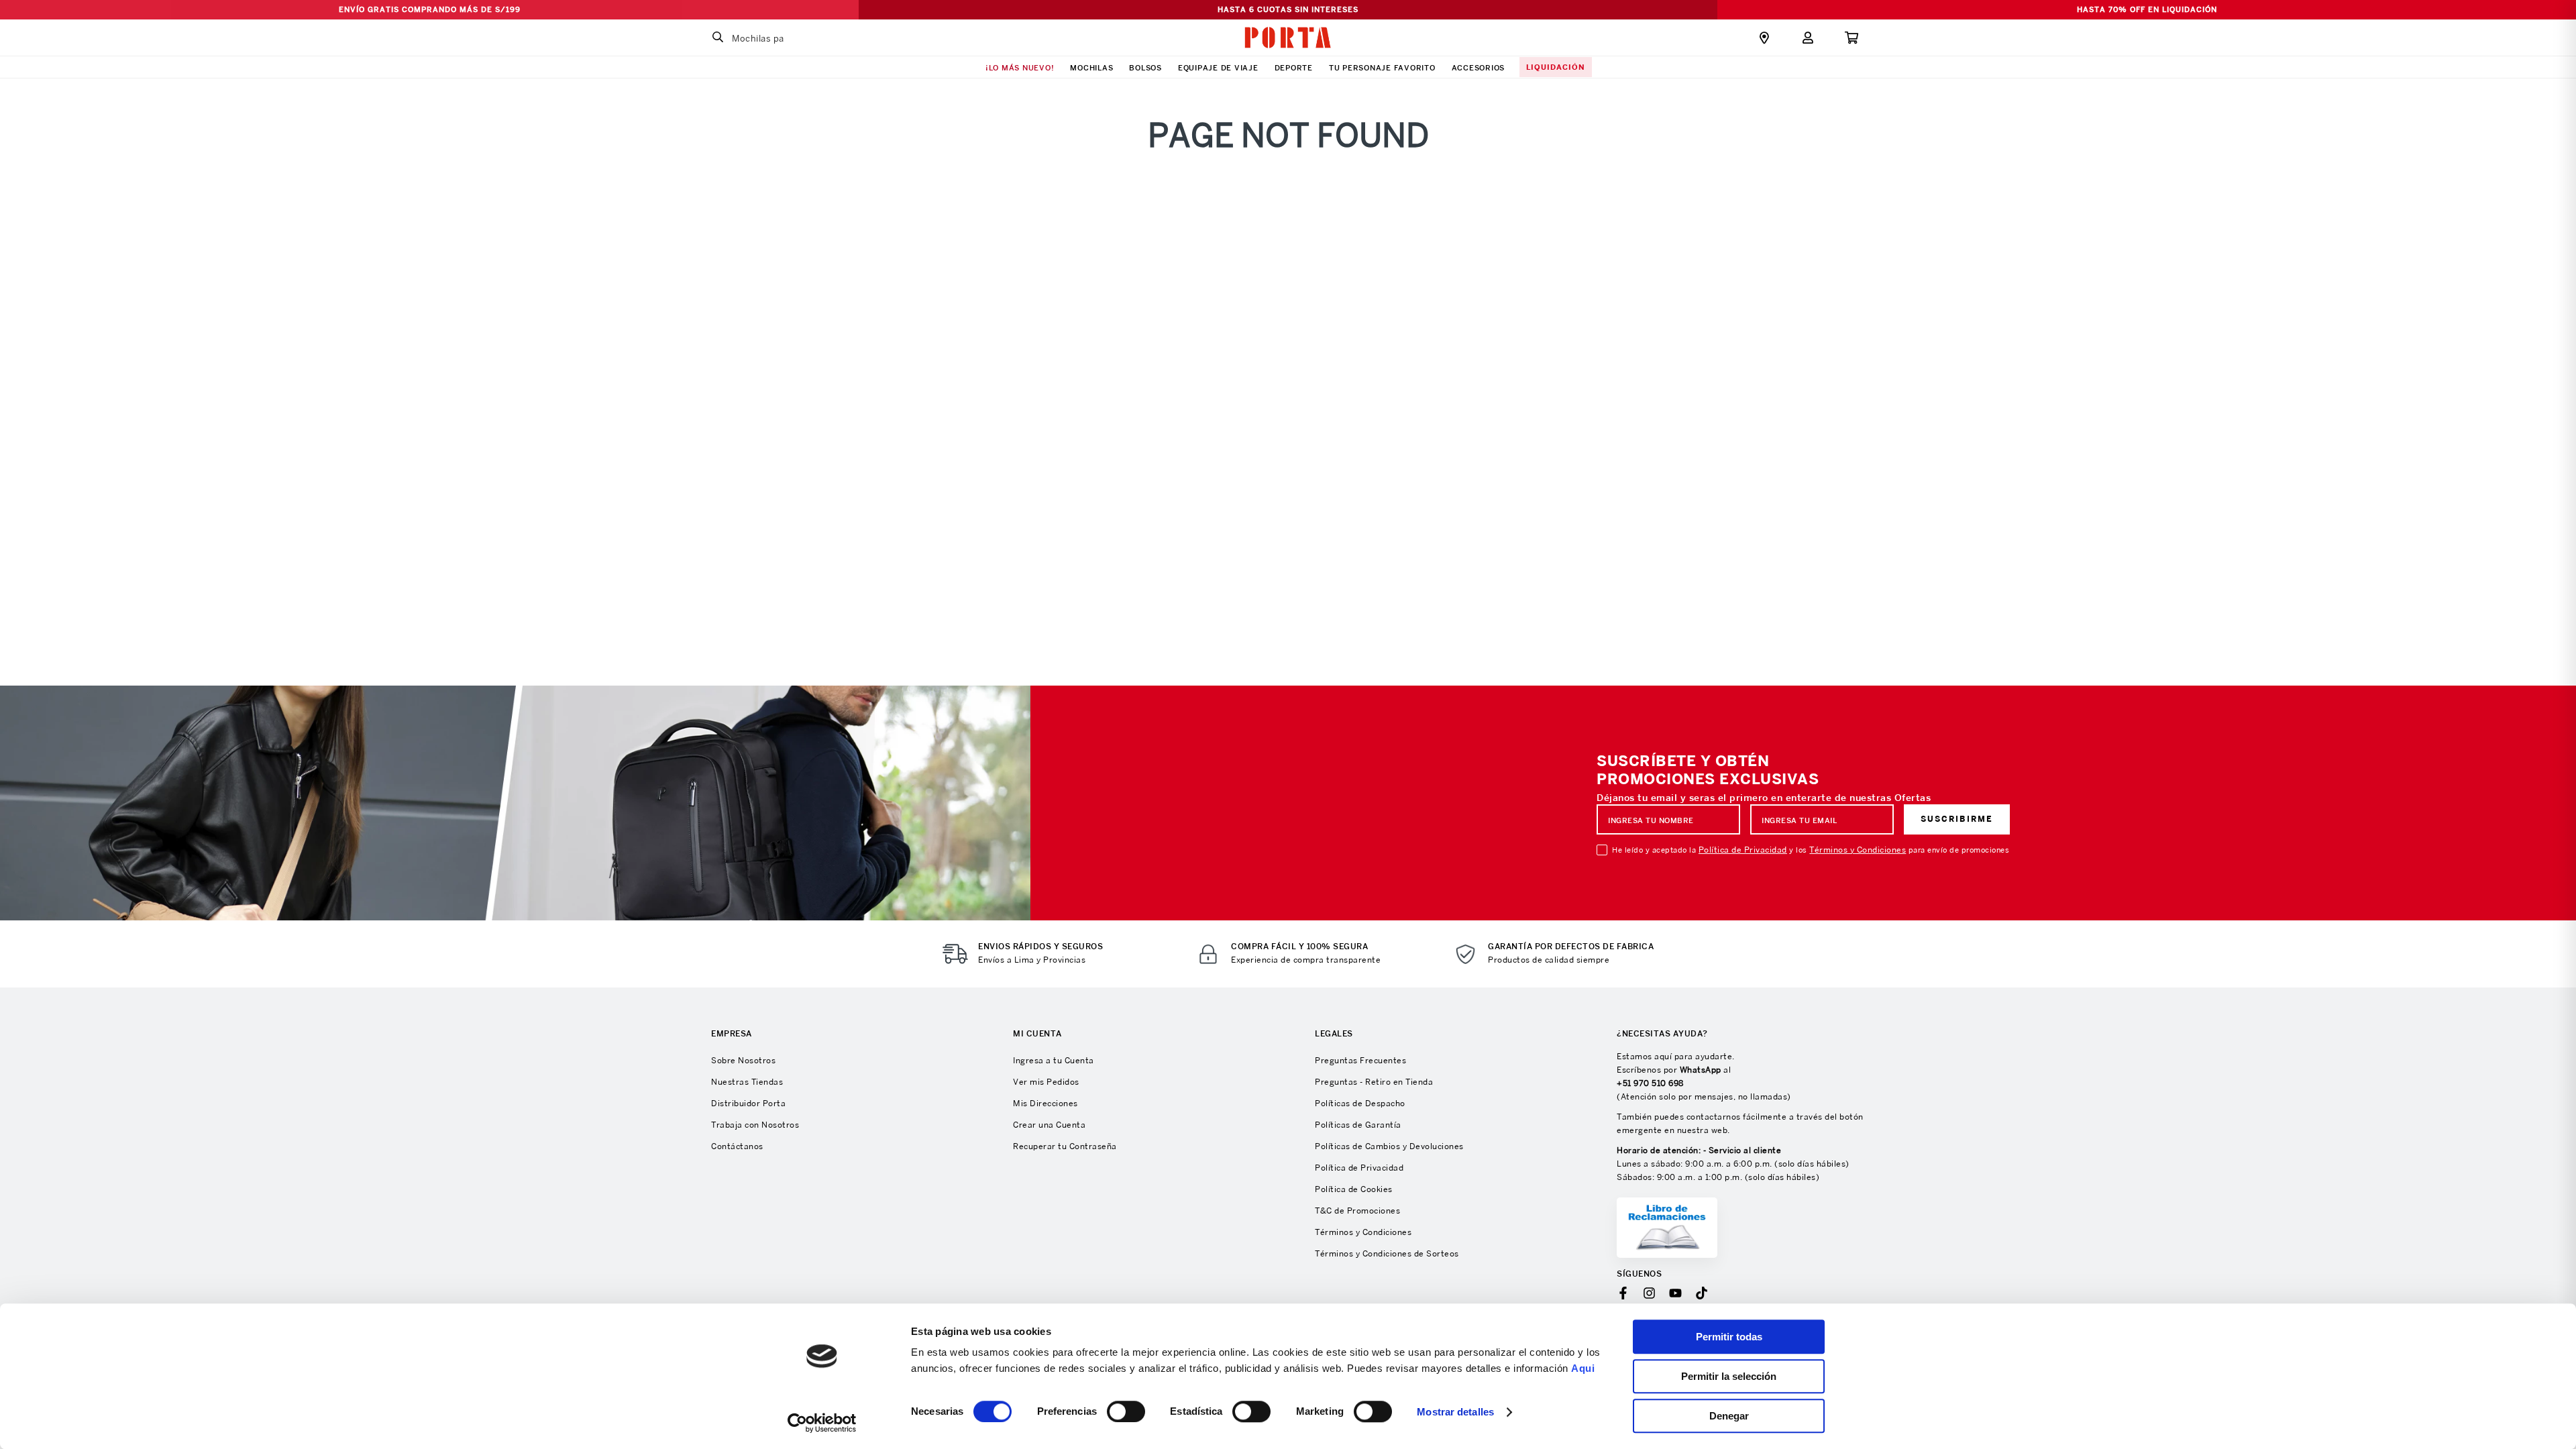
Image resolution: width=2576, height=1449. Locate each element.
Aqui (1583, 1368)
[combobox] (788, 38)
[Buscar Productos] (718, 38)
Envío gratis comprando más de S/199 (430, 9)
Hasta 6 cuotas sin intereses (1288, 9)
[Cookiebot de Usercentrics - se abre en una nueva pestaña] (822, 1423)
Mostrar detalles (1455, 1412)
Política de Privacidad (1743, 850)
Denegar (1729, 1416)
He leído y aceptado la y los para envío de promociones (1811, 850)
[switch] (1126, 1411)
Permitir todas (1729, 1337)
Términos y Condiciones (1858, 850)
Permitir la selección (1729, 1376)
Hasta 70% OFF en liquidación (2147, 9)
